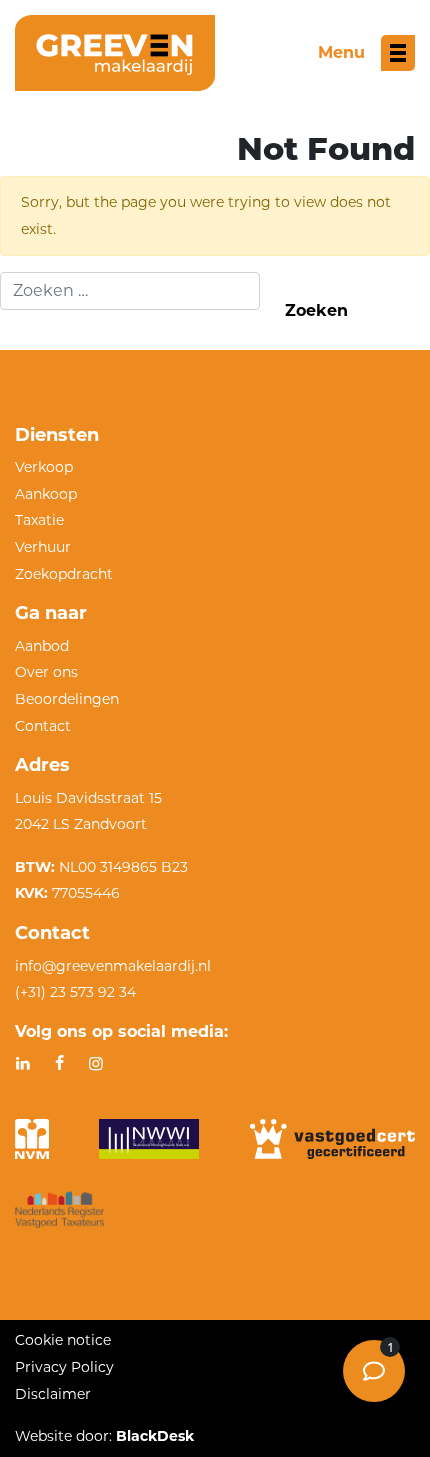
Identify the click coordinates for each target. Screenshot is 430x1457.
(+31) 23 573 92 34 (75, 992)
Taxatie (39, 520)
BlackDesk (155, 1436)
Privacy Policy (64, 1367)
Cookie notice (63, 1340)
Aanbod (42, 646)
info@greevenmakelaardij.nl (113, 966)
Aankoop (46, 494)
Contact (43, 726)
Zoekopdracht (64, 574)
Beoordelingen (67, 699)
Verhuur (43, 547)
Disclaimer (53, 1394)
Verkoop (44, 467)
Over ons (46, 672)
